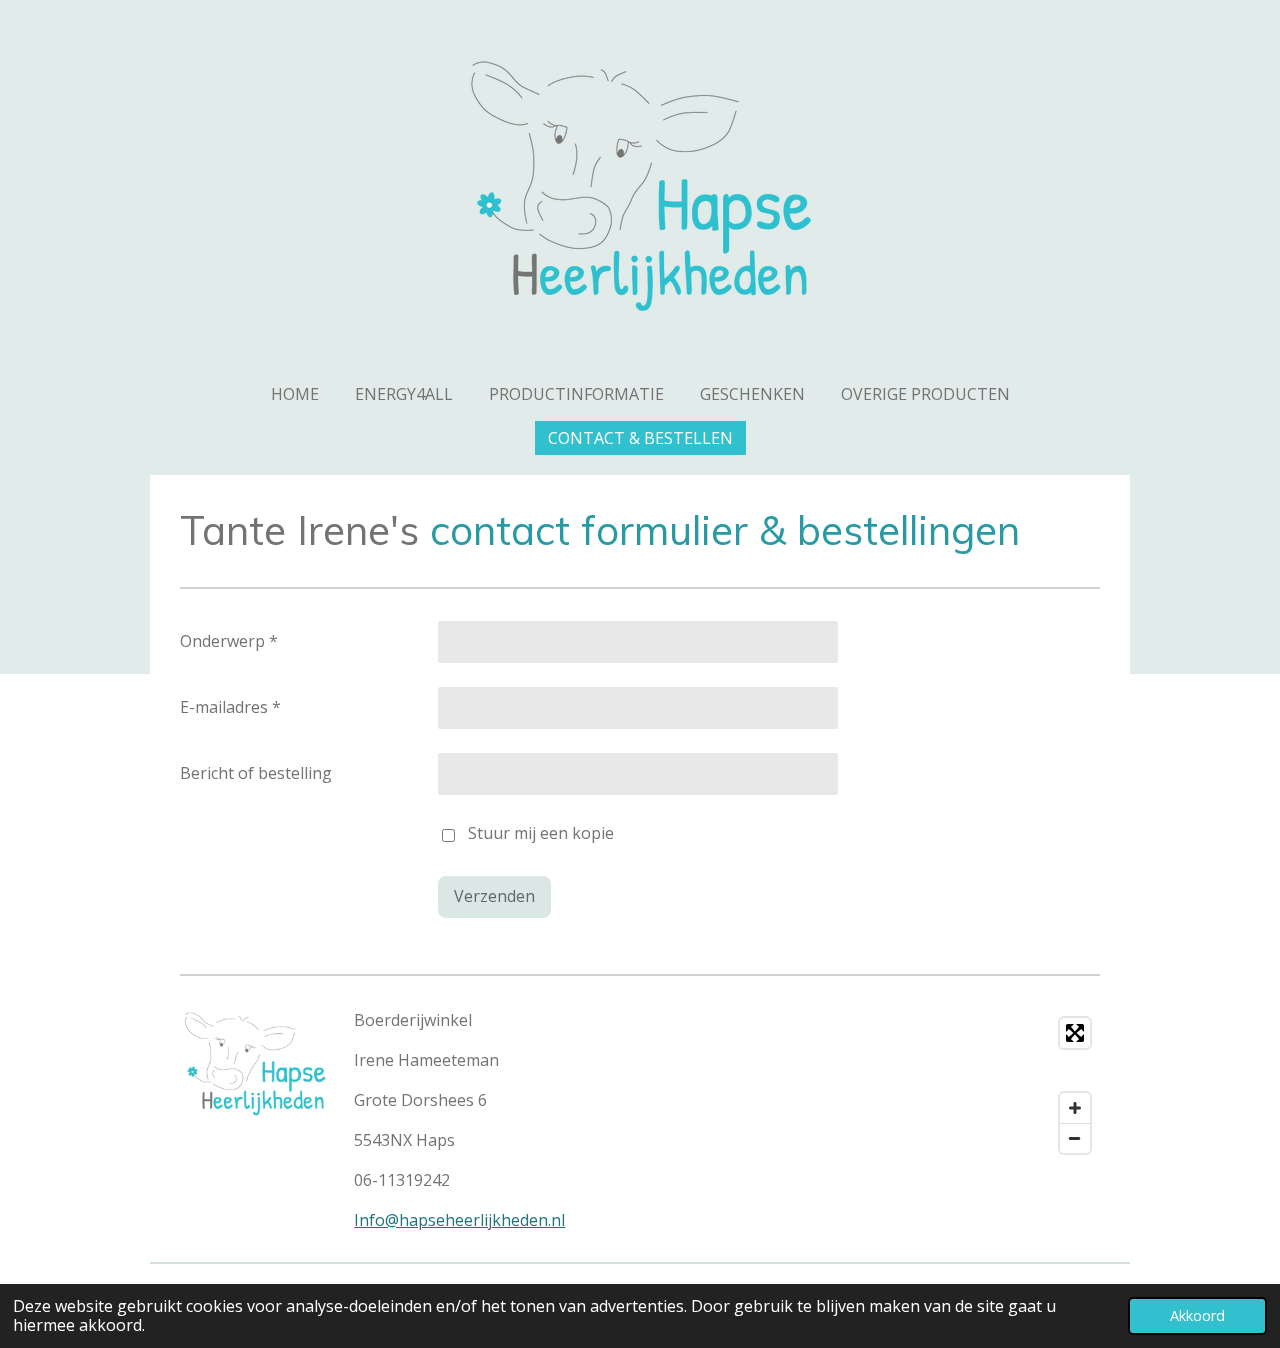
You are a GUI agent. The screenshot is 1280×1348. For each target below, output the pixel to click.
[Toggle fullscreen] (1075, 1033)
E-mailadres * (230, 707)
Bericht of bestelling (256, 773)
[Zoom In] (1075, 1108)
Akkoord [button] (1197, 1315)
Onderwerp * (229, 641)
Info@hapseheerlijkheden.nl (459, 1220)
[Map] (876, 1085)
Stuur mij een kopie (541, 834)
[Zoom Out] (1075, 1138)
